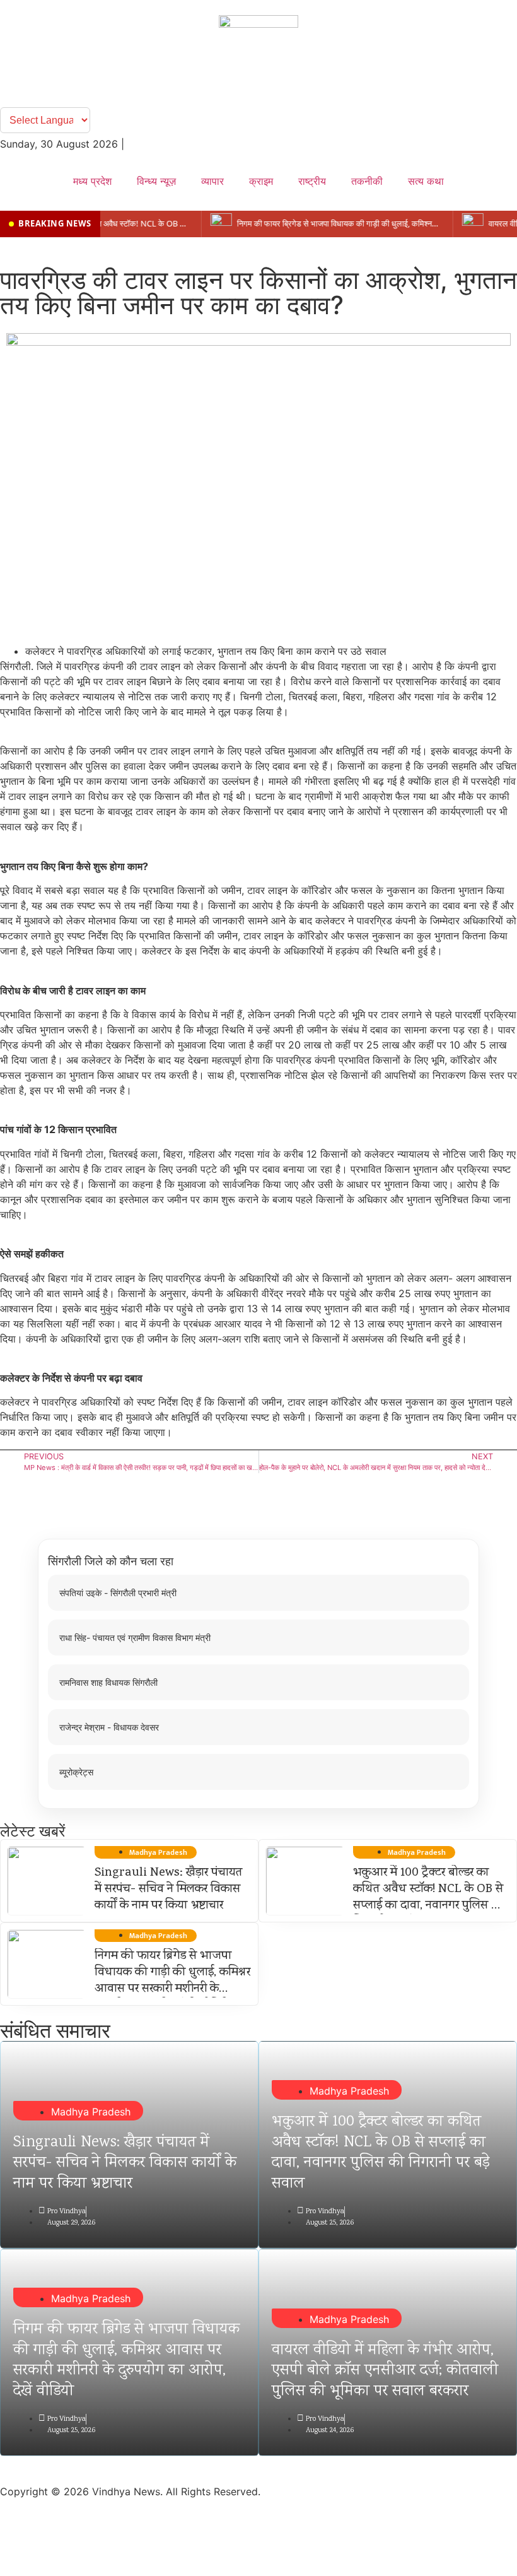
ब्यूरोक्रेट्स (76, 1772)
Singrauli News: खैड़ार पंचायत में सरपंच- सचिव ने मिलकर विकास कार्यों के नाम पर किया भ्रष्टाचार (168, 1890)
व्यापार (212, 181)
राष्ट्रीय (312, 181)
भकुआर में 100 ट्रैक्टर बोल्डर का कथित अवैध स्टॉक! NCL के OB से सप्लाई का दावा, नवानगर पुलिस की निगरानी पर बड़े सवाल (428, 1898)
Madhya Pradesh (91, 2112)
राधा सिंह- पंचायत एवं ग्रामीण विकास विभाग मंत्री (135, 1638)
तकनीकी (367, 181)
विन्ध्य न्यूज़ (156, 181)
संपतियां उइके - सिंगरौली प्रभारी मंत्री (118, 1593)
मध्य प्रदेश (92, 181)
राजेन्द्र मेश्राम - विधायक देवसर (109, 1727)
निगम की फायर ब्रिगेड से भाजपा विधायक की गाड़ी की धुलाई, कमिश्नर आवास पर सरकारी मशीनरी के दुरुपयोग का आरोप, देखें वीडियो (172, 1981)
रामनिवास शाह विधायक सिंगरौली (108, 1682)
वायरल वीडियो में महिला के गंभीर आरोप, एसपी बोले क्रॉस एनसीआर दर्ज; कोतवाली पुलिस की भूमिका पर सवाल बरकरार (385, 2371)
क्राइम (261, 181)
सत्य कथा (426, 181)
